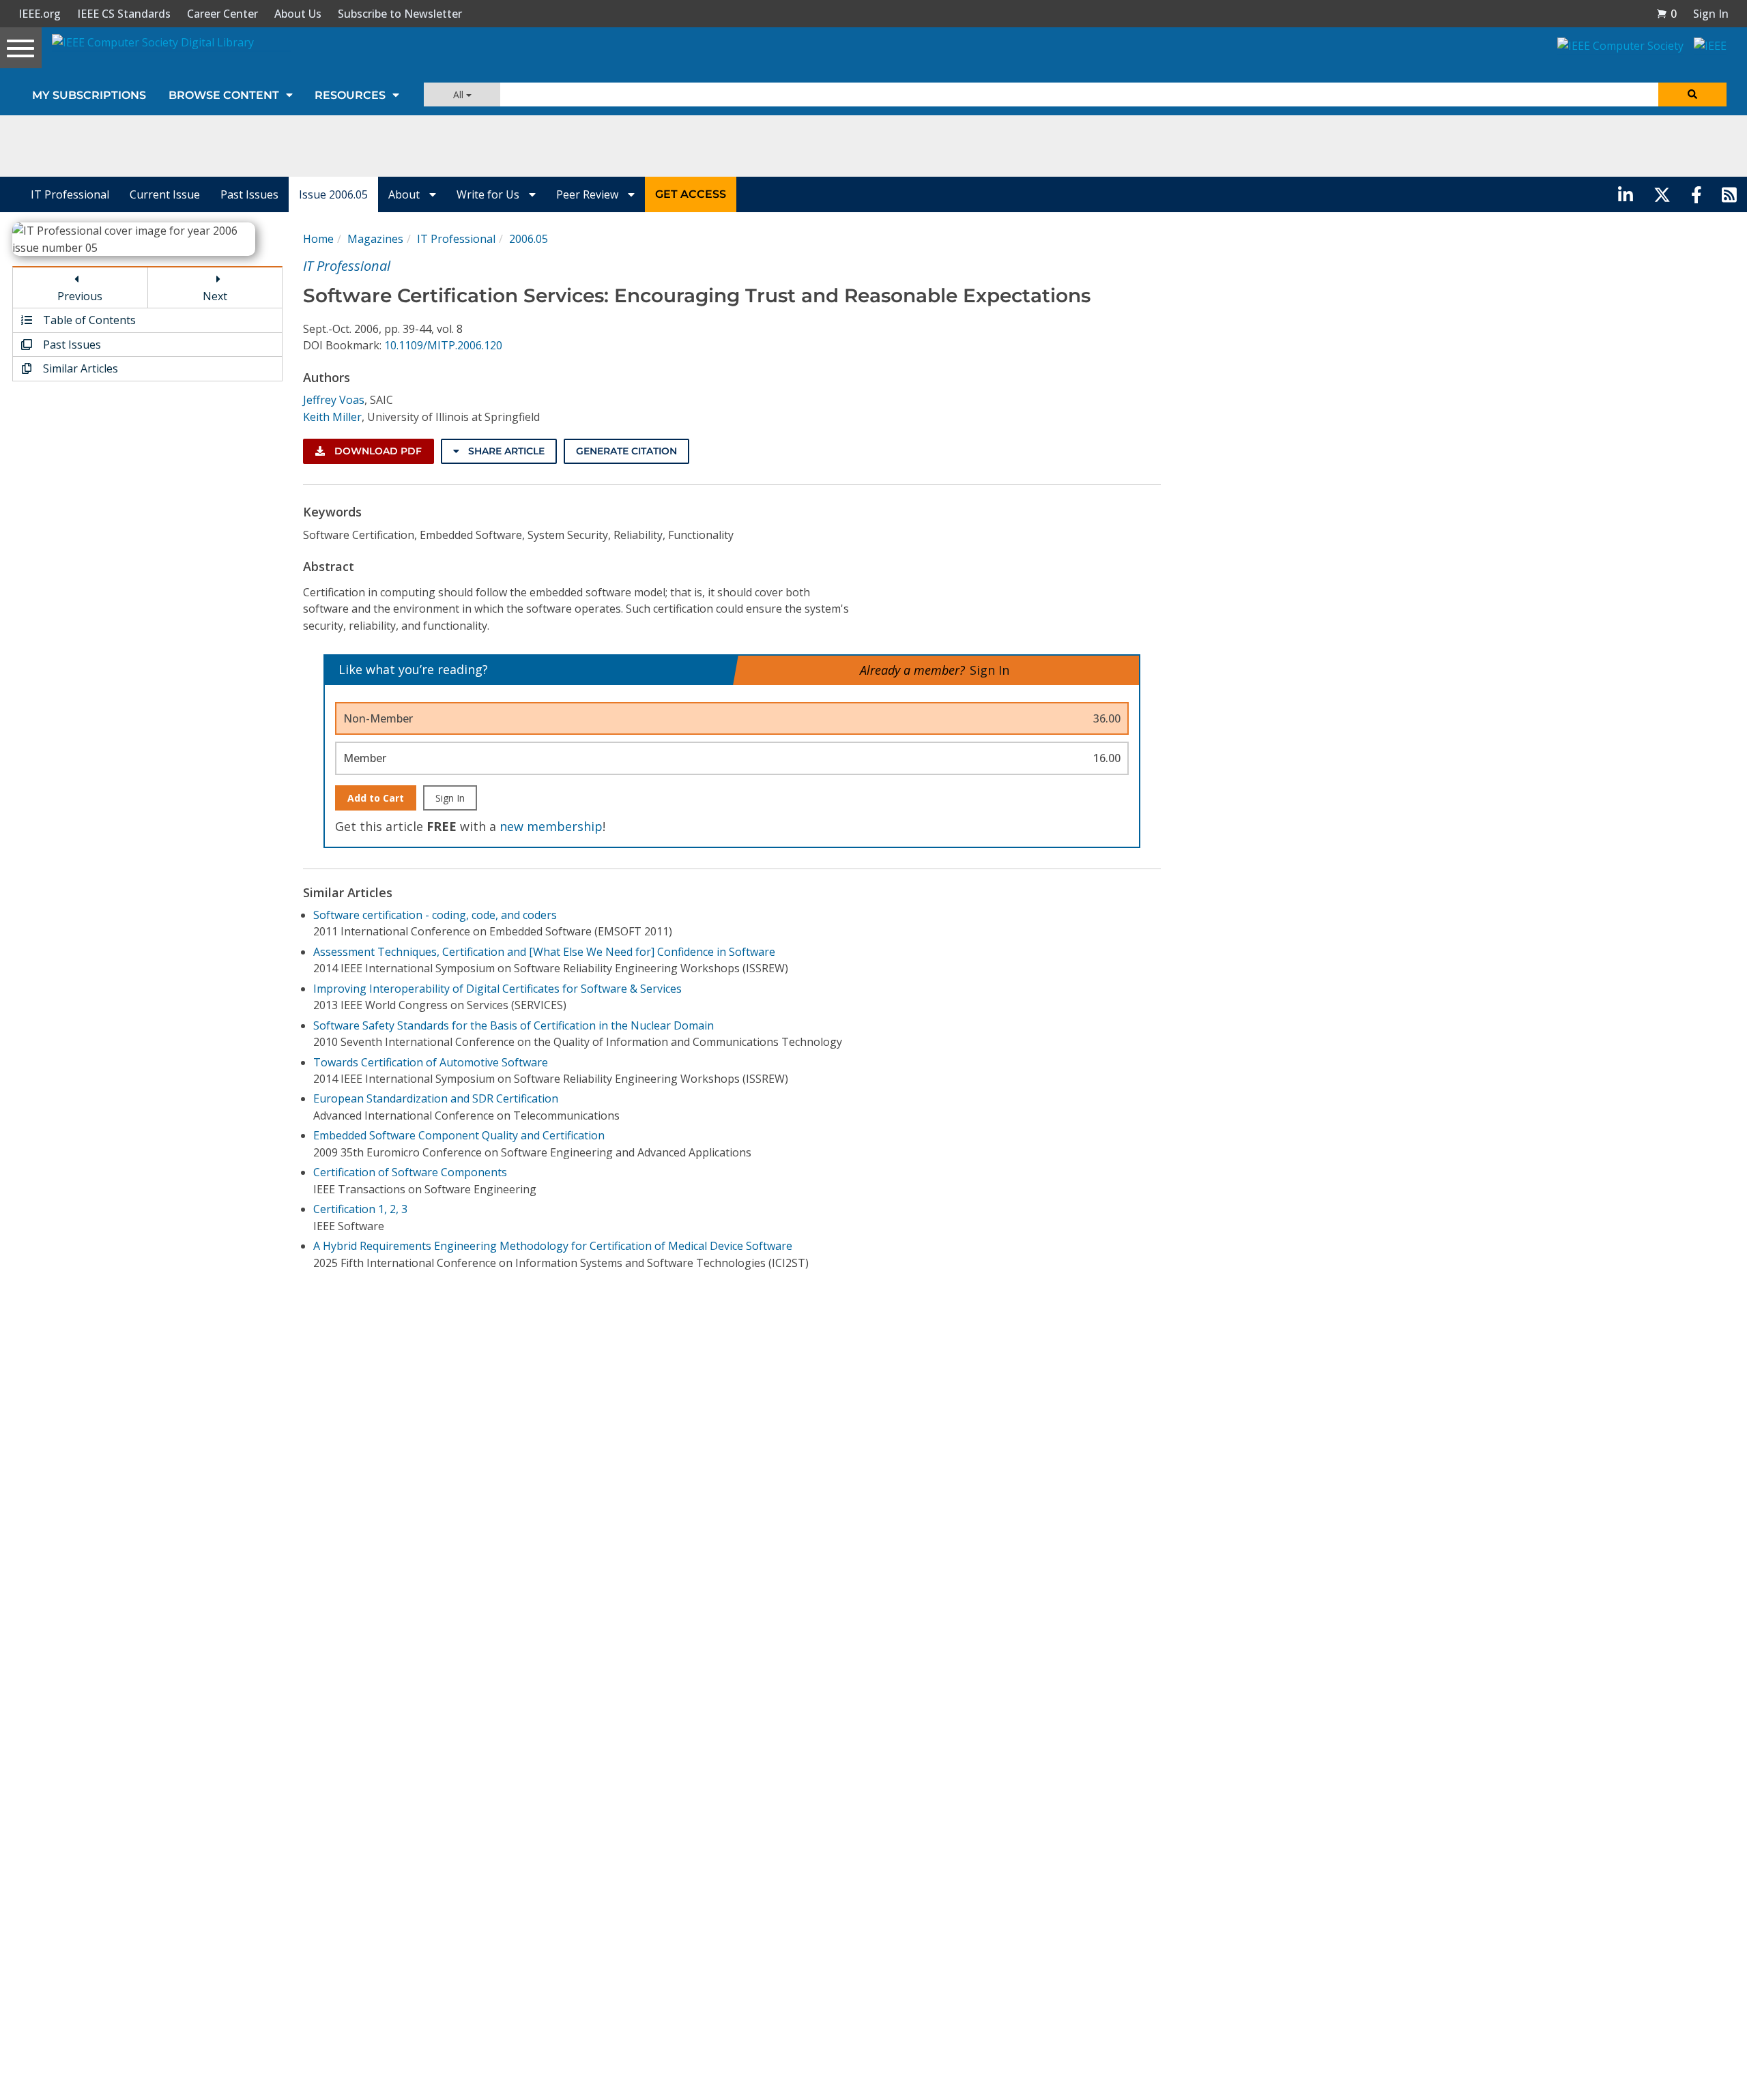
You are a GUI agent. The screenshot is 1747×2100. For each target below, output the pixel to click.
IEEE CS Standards (124, 14)
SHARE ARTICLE (505, 451)
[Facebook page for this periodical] (1697, 194)
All (460, 94)
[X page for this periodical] (1662, 194)
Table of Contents (88, 320)
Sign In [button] (1711, 14)
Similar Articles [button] (79, 368)
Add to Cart (376, 798)
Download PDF (377, 451)
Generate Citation (626, 451)
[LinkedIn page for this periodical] (1626, 194)
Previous (80, 296)
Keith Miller (332, 417)
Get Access (691, 194)
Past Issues (249, 194)
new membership (551, 826)
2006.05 (529, 239)
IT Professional (70, 194)
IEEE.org (40, 14)
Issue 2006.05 (333, 194)
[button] (1666, 14)
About (405, 194)
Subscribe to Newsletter (400, 14)
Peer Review (589, 194)
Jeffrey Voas (334, 400)
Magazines (375, 239)
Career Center (222, 14)
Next (215, 296)
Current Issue (165, 194)
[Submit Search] (1692, 94)
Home (318, 239)
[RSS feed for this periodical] (1729, 194)
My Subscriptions (89, 95)
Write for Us (489, 194)
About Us (298, 14)
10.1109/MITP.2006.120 (443, 345)
